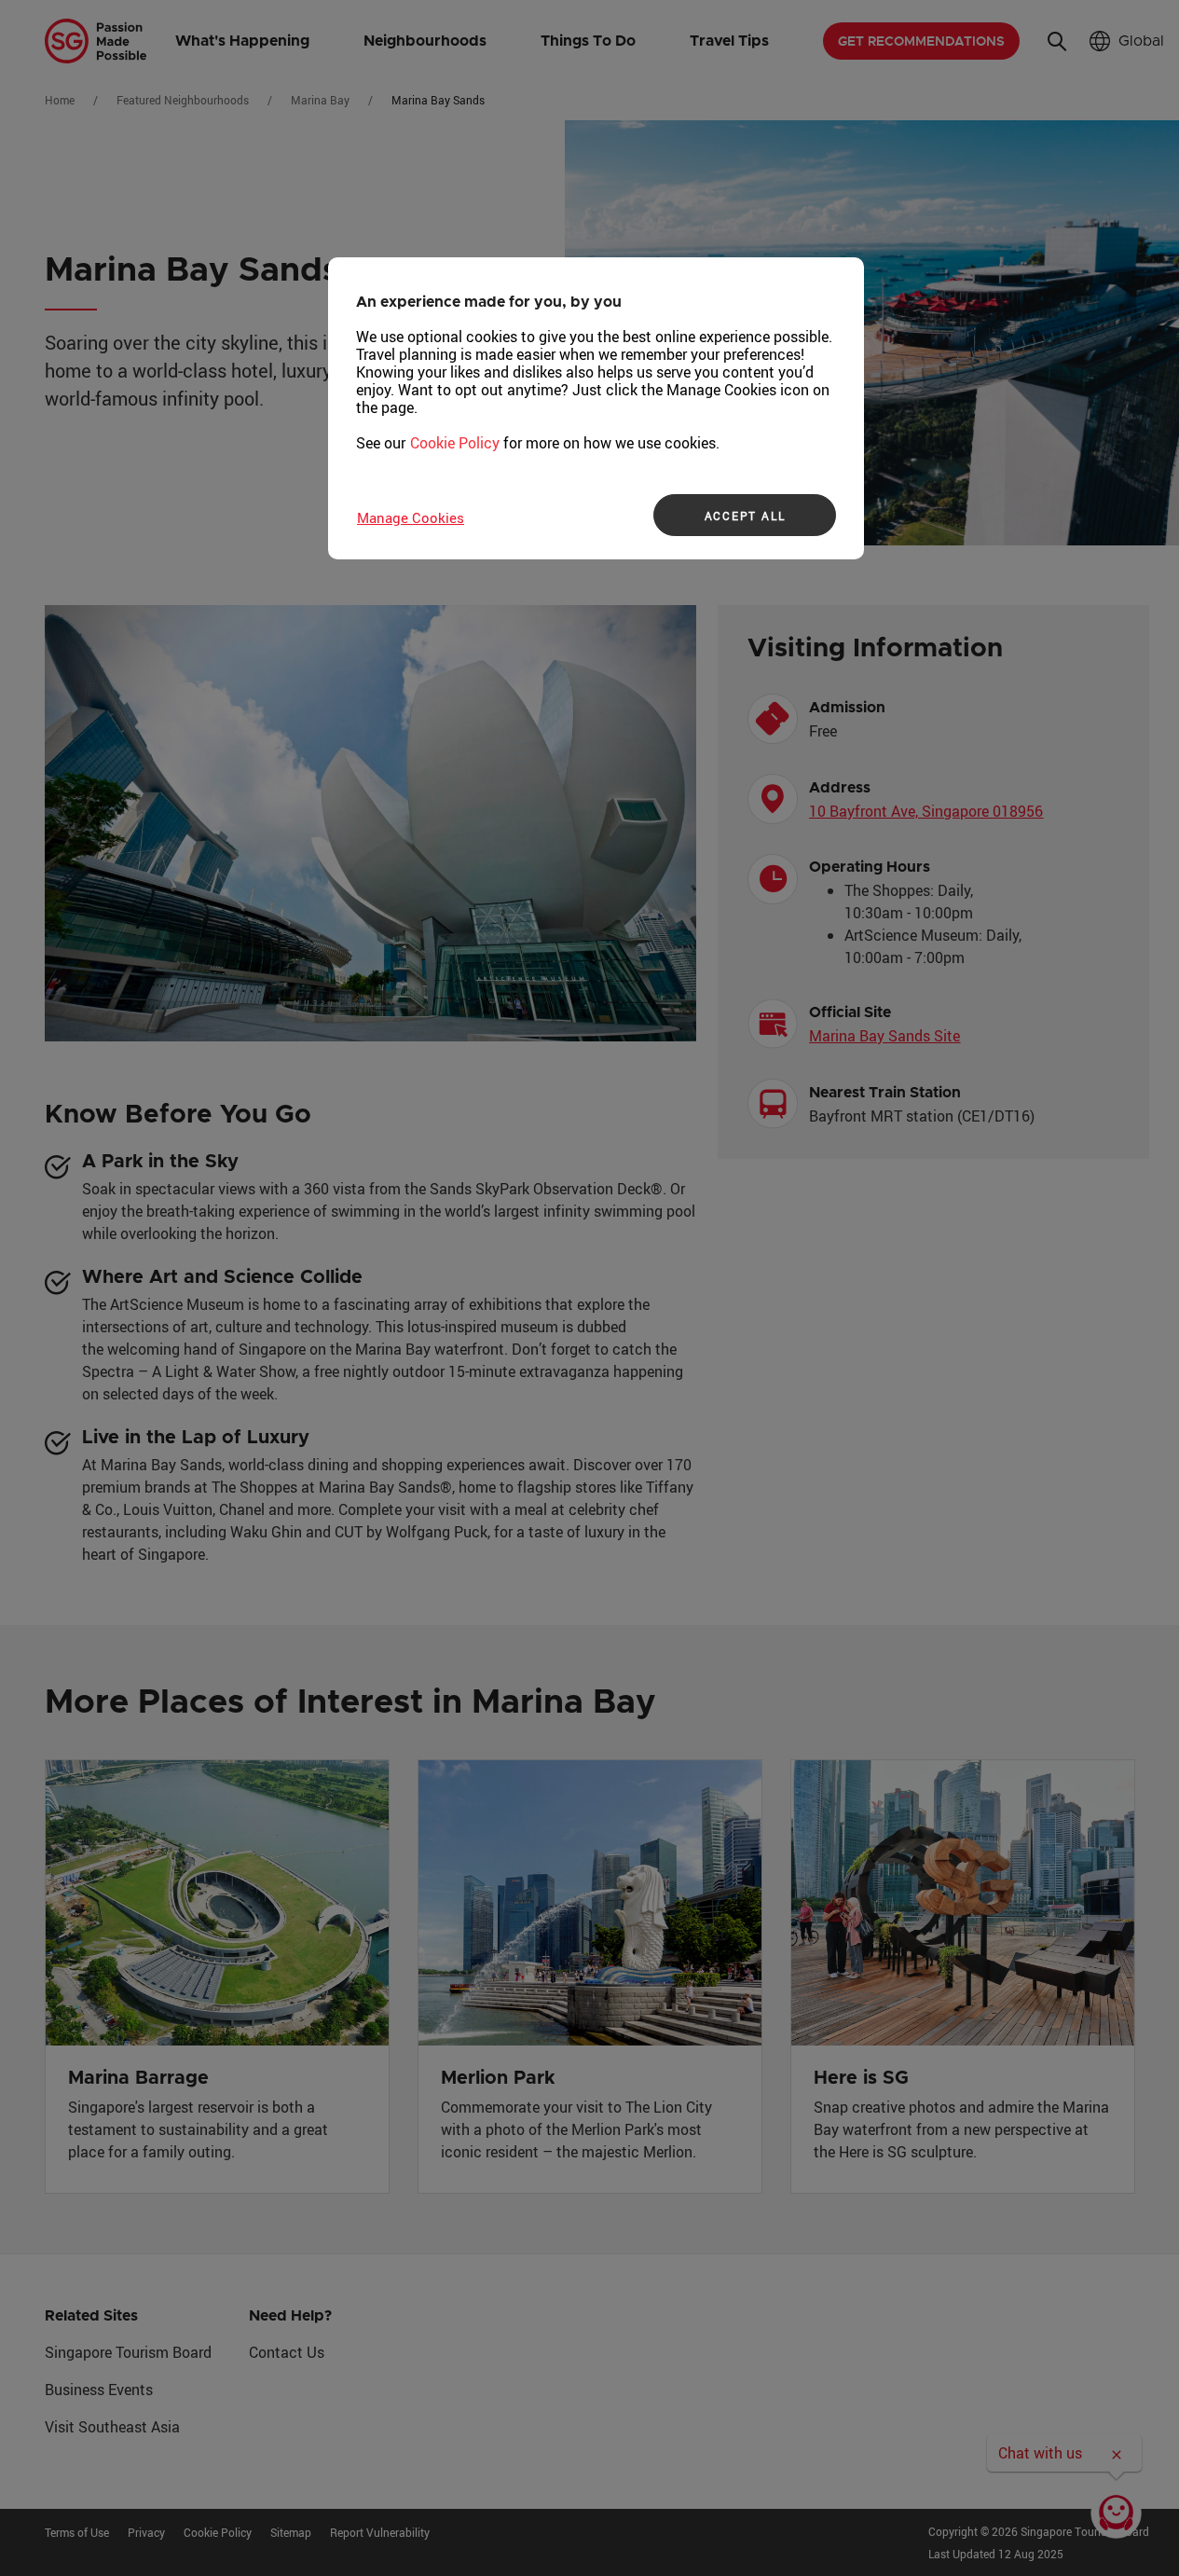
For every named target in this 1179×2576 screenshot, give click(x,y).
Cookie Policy (455, 443)
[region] (596, 408)
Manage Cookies (411, 517)
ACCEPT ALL (745, 516)
